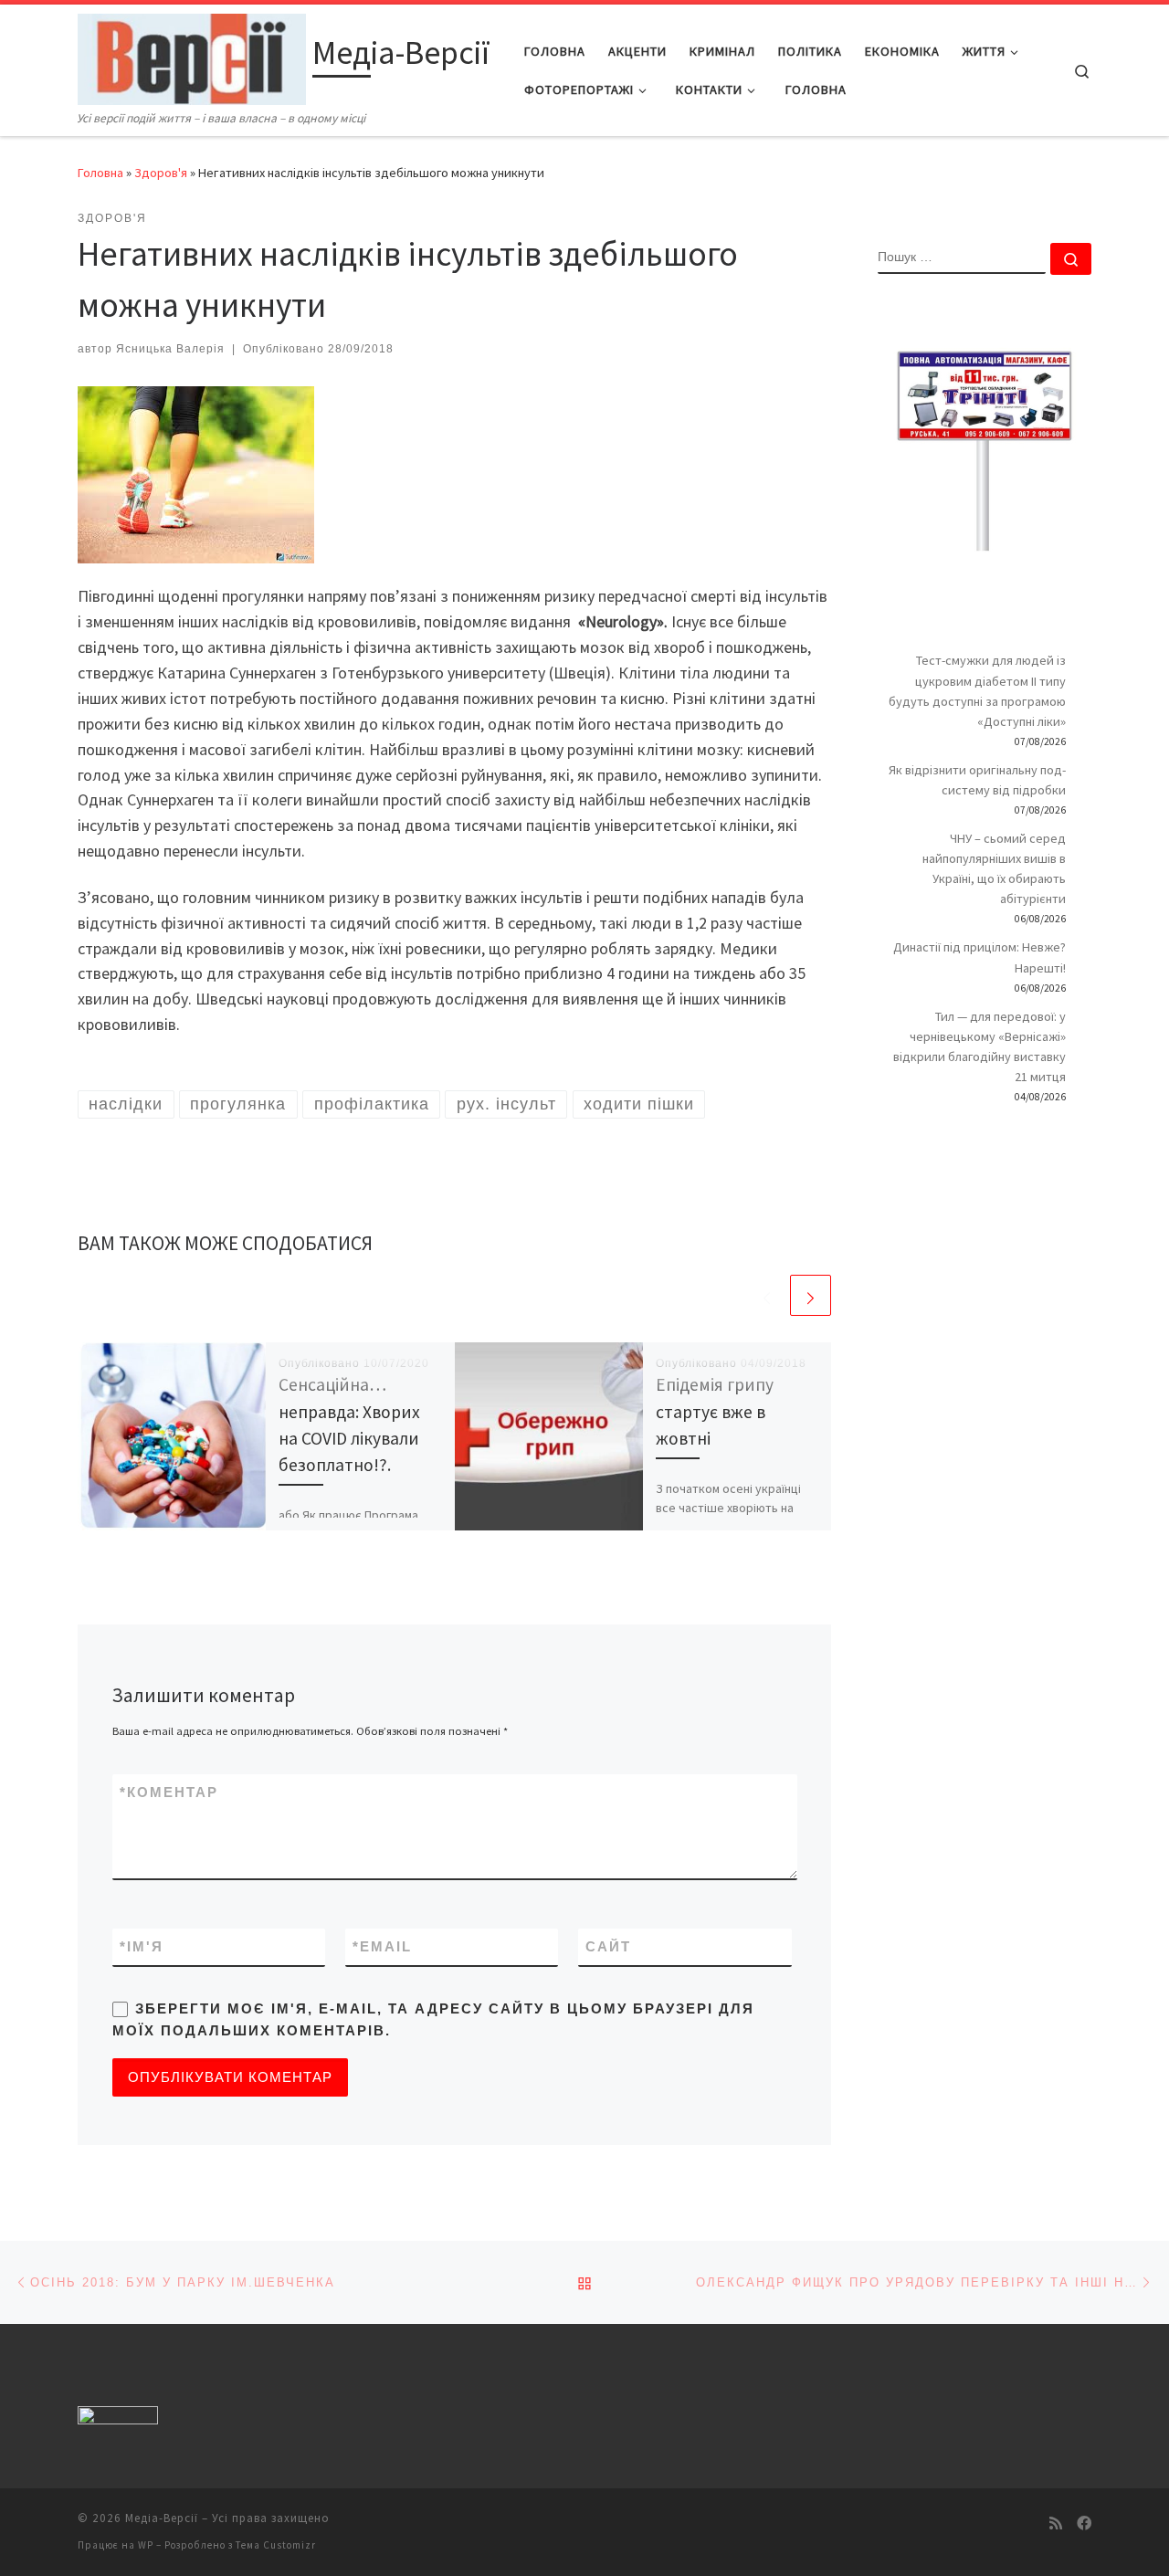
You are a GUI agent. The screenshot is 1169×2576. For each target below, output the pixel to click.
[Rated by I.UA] (118, 2419)
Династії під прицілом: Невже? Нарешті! (979, 957)
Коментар (169, 1792)
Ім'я (142, 1946)
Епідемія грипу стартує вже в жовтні (715, 1411)
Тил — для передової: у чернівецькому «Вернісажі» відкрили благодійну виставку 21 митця (979, 1046)
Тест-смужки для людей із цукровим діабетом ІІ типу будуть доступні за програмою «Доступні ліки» (977, 690)
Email (382, 1946)
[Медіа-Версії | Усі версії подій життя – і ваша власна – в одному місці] (192, 56)
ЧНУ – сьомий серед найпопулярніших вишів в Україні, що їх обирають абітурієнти (994, 868)
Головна (100, 173)
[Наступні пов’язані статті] (811, 1295)
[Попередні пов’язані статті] (767, 1295)
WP (146, 2545)
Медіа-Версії (162, 2518)
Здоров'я (161, 173)
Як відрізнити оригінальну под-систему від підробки (977, 780)
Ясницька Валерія (170, 349)
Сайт (608, 1946)
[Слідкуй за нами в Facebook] (1084, 2523)
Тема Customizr (276, 2545)
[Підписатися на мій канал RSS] (1056, 2523)
